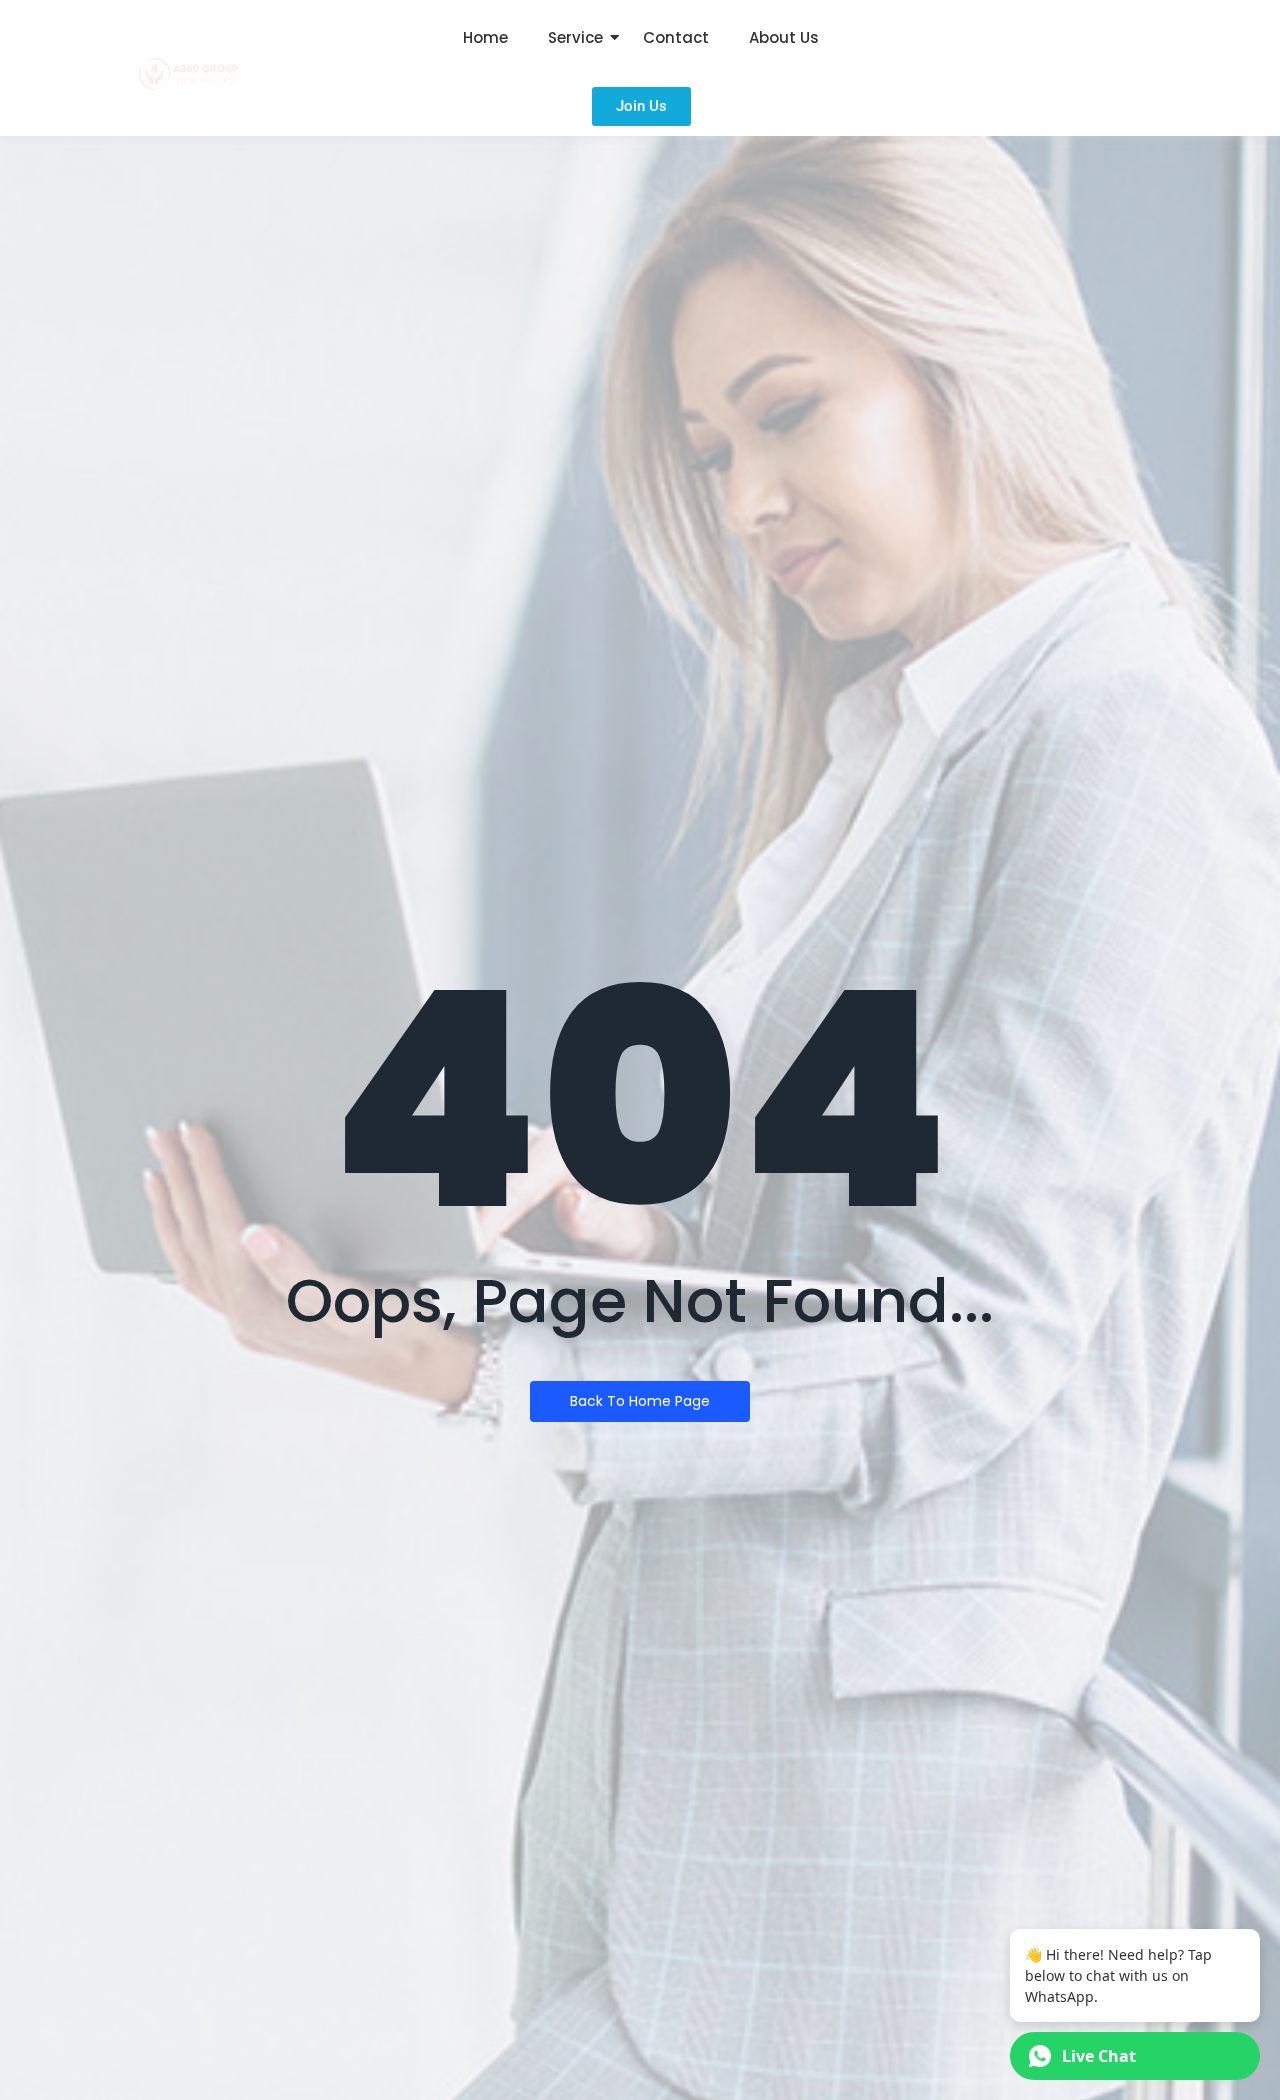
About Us (784, 37)
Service (575, 37)
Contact (676, 37)
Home (485, 37)
